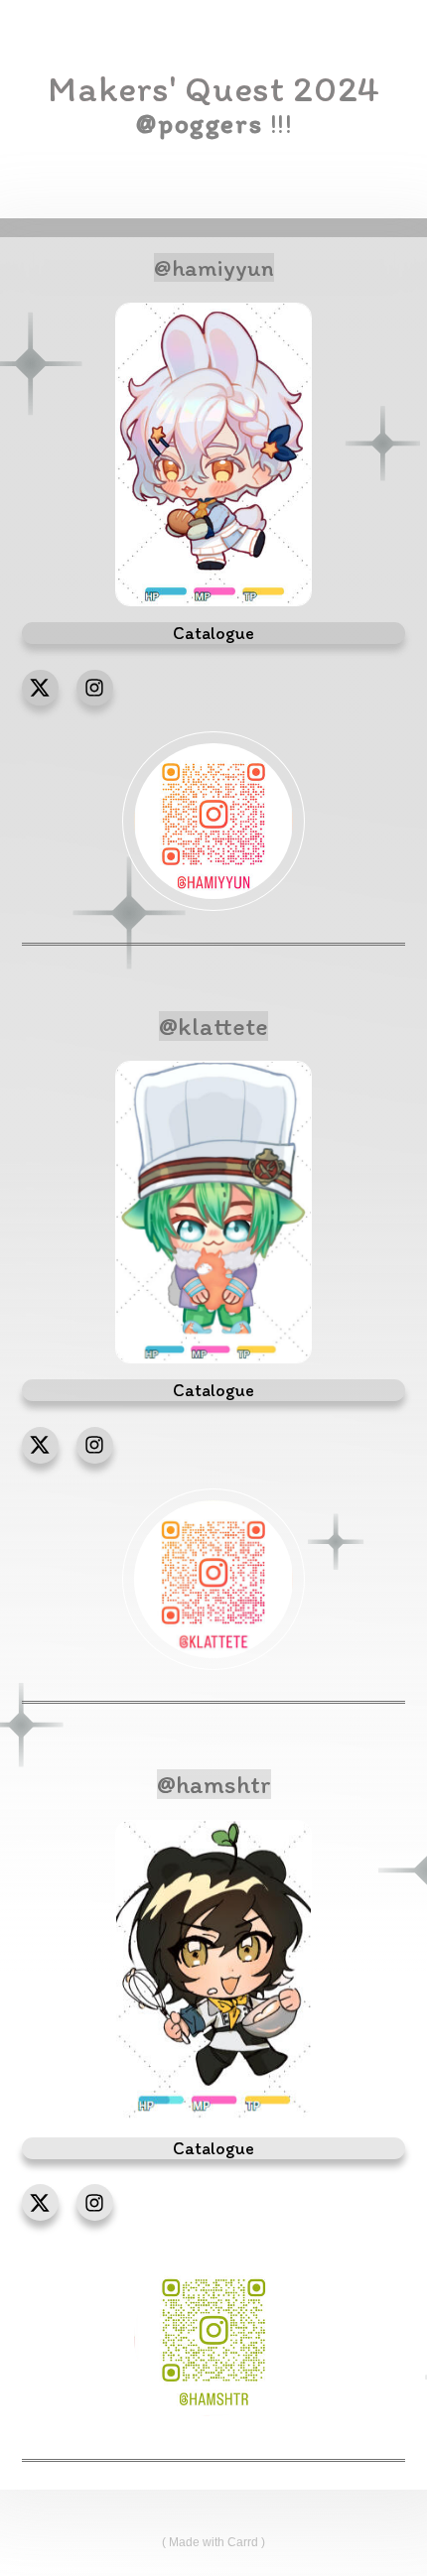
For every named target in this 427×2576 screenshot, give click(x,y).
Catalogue (213, 2148)
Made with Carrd (213, 2542)
